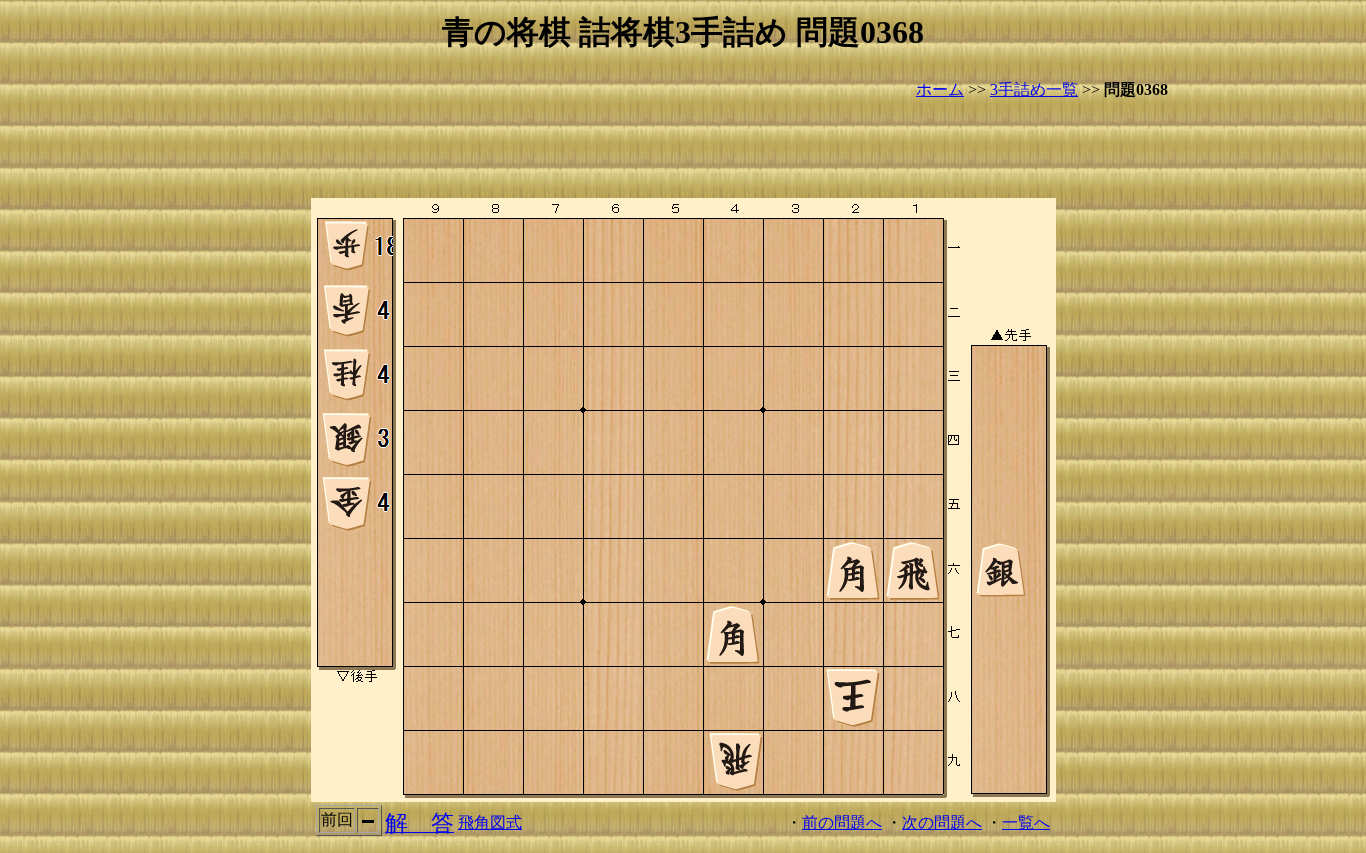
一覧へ (1026, 822)
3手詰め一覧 (1034, 89)
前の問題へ (842, 822)
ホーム (940, 89)
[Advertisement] (683, 150)
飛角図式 (490, 822)
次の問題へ (942, 822)
